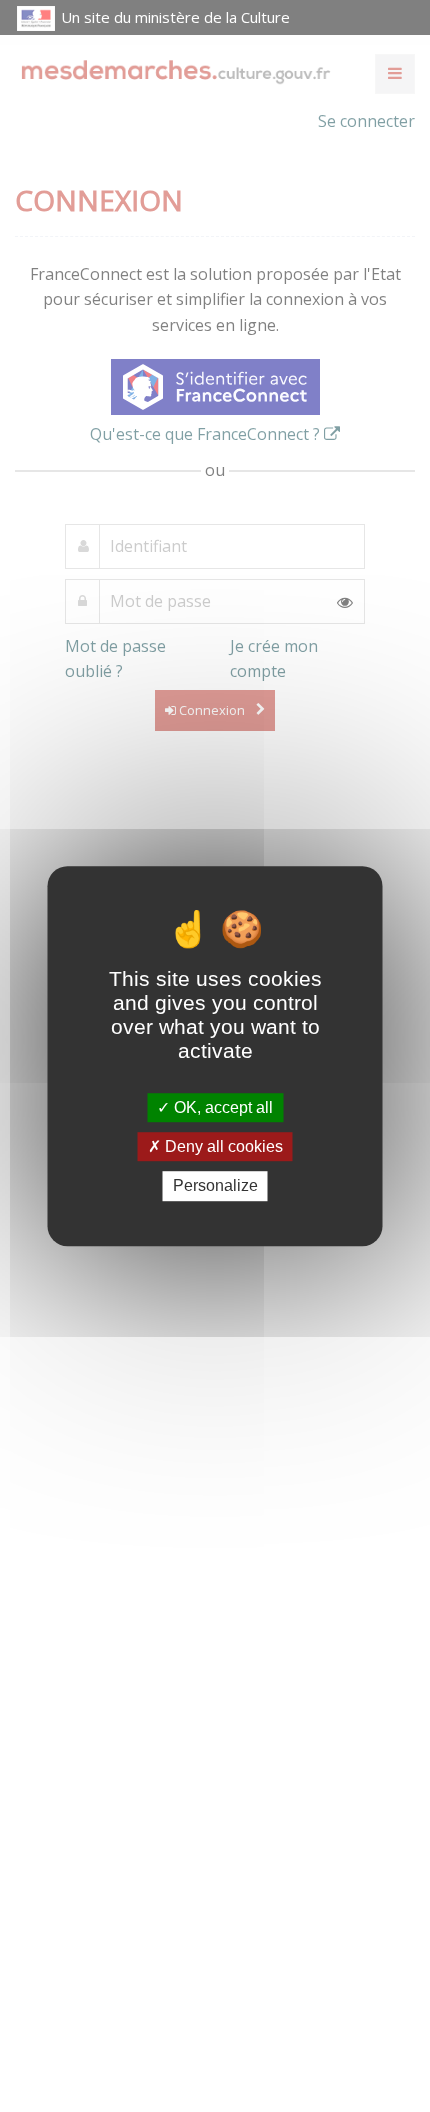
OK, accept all (221, 1107)
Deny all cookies (222, 1146)
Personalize (215, 1186)
